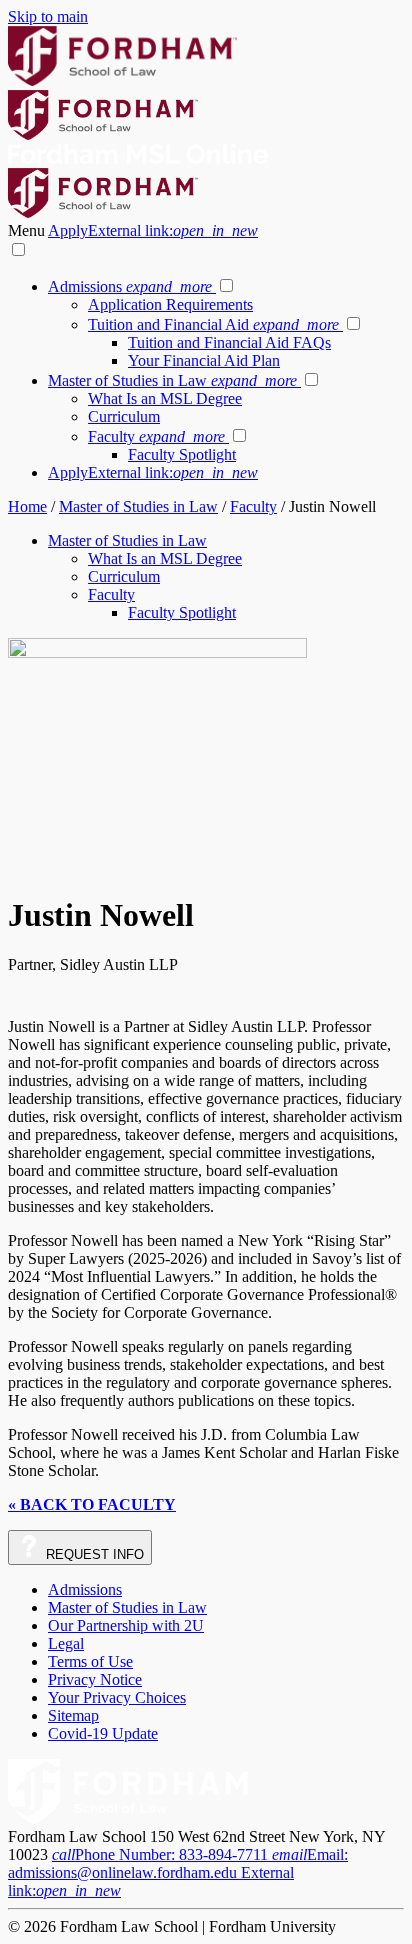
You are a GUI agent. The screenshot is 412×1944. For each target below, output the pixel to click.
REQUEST (93, 1554)
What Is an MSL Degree (165, 398)
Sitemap (73, 1715)
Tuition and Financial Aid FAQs (229, 342)
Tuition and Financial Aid (213, 324)
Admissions (130, 286)
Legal (66, 1643)
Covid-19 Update (103, 1733)
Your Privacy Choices (117, 1697)
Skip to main (48, 16)
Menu (28, 230)
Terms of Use (90, 1661)
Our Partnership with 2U (126, 1625)
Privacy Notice (95, 1679)
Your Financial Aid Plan (204, 360)
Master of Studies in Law (172, 380)
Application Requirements (170, 304)
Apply (153, 230)
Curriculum (124, 416)
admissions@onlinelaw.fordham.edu (178, 1872)
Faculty (156, 436)
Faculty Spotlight (182, 454)
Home (27, 506)
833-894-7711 (162, 1854)
